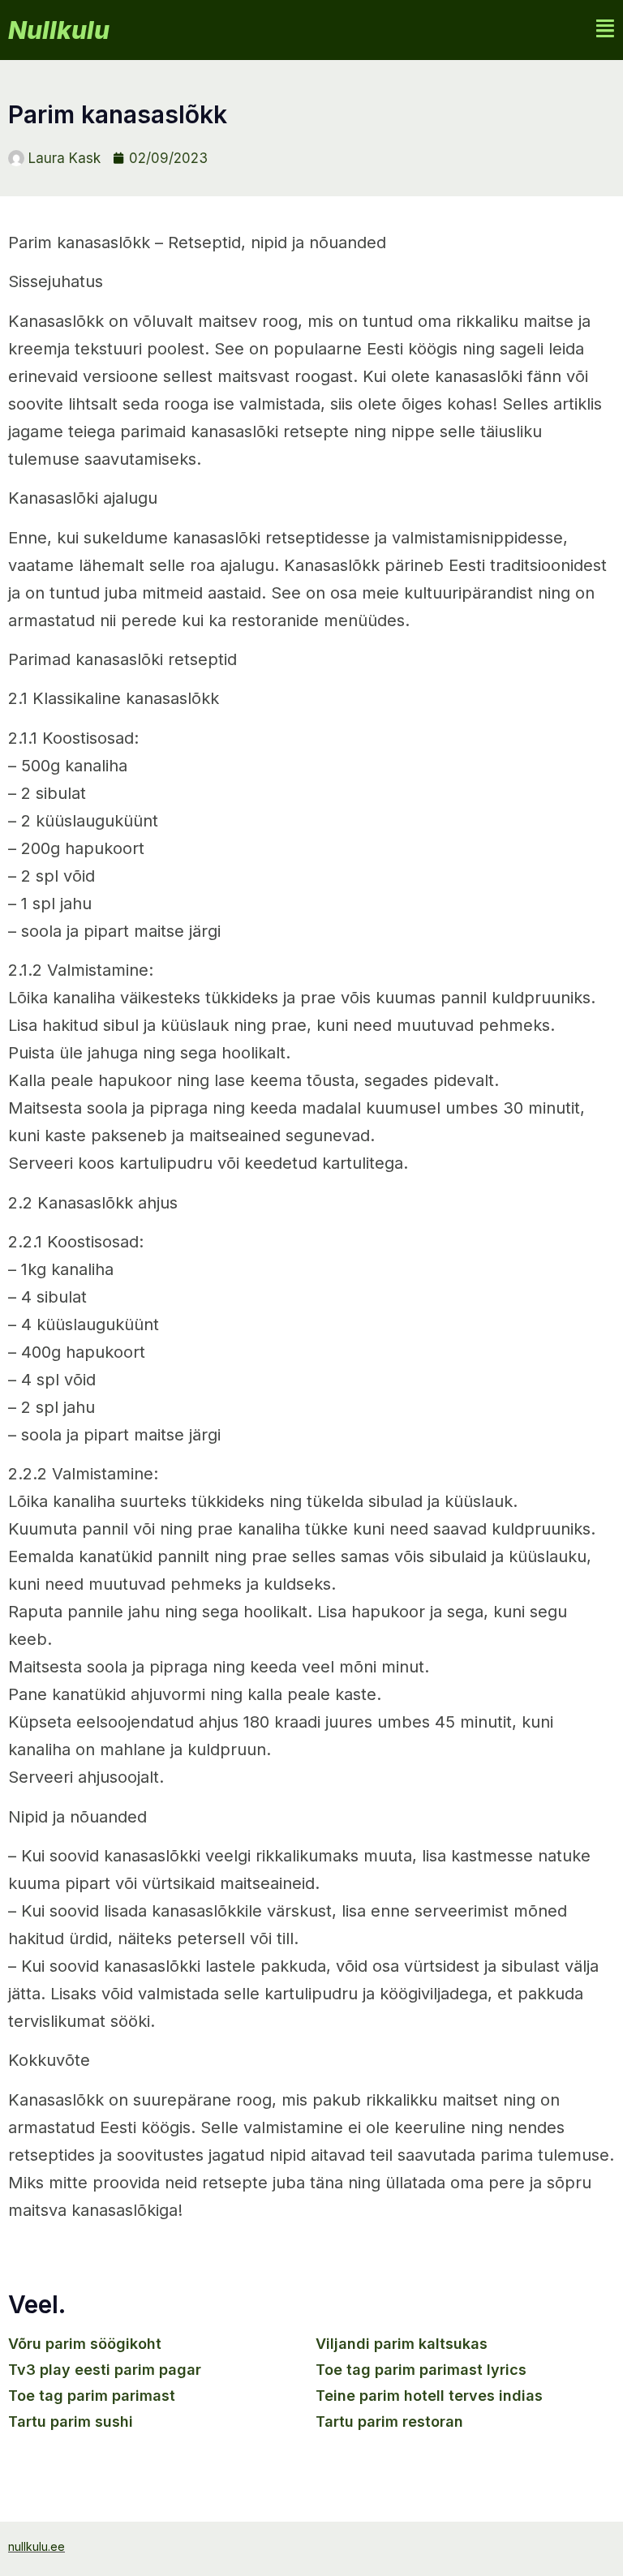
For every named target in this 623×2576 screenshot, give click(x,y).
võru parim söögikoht (85, 2344)
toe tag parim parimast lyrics (421, 2370)
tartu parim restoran (389, 2421)
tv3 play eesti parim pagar (105, 2370)
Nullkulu (59, 30)
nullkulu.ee (37, 2546)
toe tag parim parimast (92, 2396)
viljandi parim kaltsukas (402, 2344)
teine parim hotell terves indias (429, 2396)
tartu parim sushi (71, 2421)
